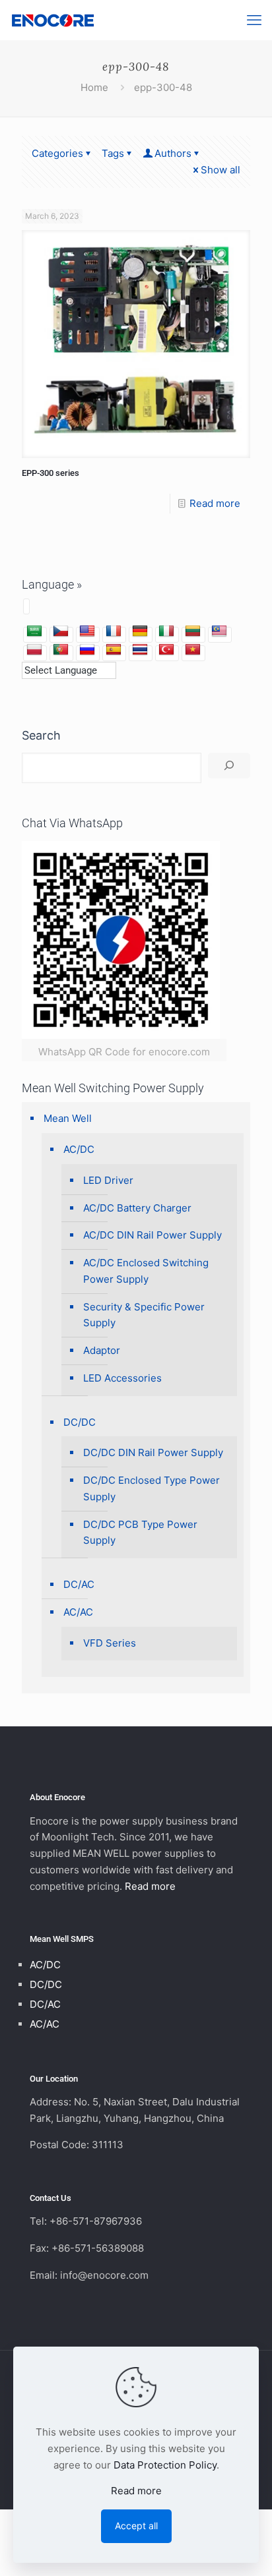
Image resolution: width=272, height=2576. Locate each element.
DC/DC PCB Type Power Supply (140, 1533)
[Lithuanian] (193, 631)
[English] (87, 631)
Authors (173, 153)
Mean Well (68, 1118)
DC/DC (80, 1422)
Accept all (136, 2526)
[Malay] (219, 631)
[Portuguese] (61, 650)
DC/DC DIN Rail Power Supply (153, 1452)
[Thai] (140, 650)
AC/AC (78, 1612)
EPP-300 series (51, 473)
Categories (57, 153)
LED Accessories (122, 1378)
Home (94, 87)
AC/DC (79, 1149)
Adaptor (102, 1350)
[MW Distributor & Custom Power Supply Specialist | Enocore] (53, 20)
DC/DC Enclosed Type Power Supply (152, 1488)
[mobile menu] (254, 20)
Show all (221, 170)
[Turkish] (166, 650)
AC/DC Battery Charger (137, 1208)
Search (41, 735)
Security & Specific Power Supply (144, 1315)
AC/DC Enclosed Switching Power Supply (146, 1271)
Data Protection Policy (165, 2465)
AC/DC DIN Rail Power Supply (153, 1235)
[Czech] (61, 631)
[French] (114, 631)
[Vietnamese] (193, 650)
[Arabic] (34, 631)
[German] (140, 631)
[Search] (229, 766)
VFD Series (110, 1643)
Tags (113, 153)
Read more (215, 503)
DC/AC (79, 1584)
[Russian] (87, 650)
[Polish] (34, 650)
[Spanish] (114, 650)
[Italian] (166, 631)
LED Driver (108, 1180)
